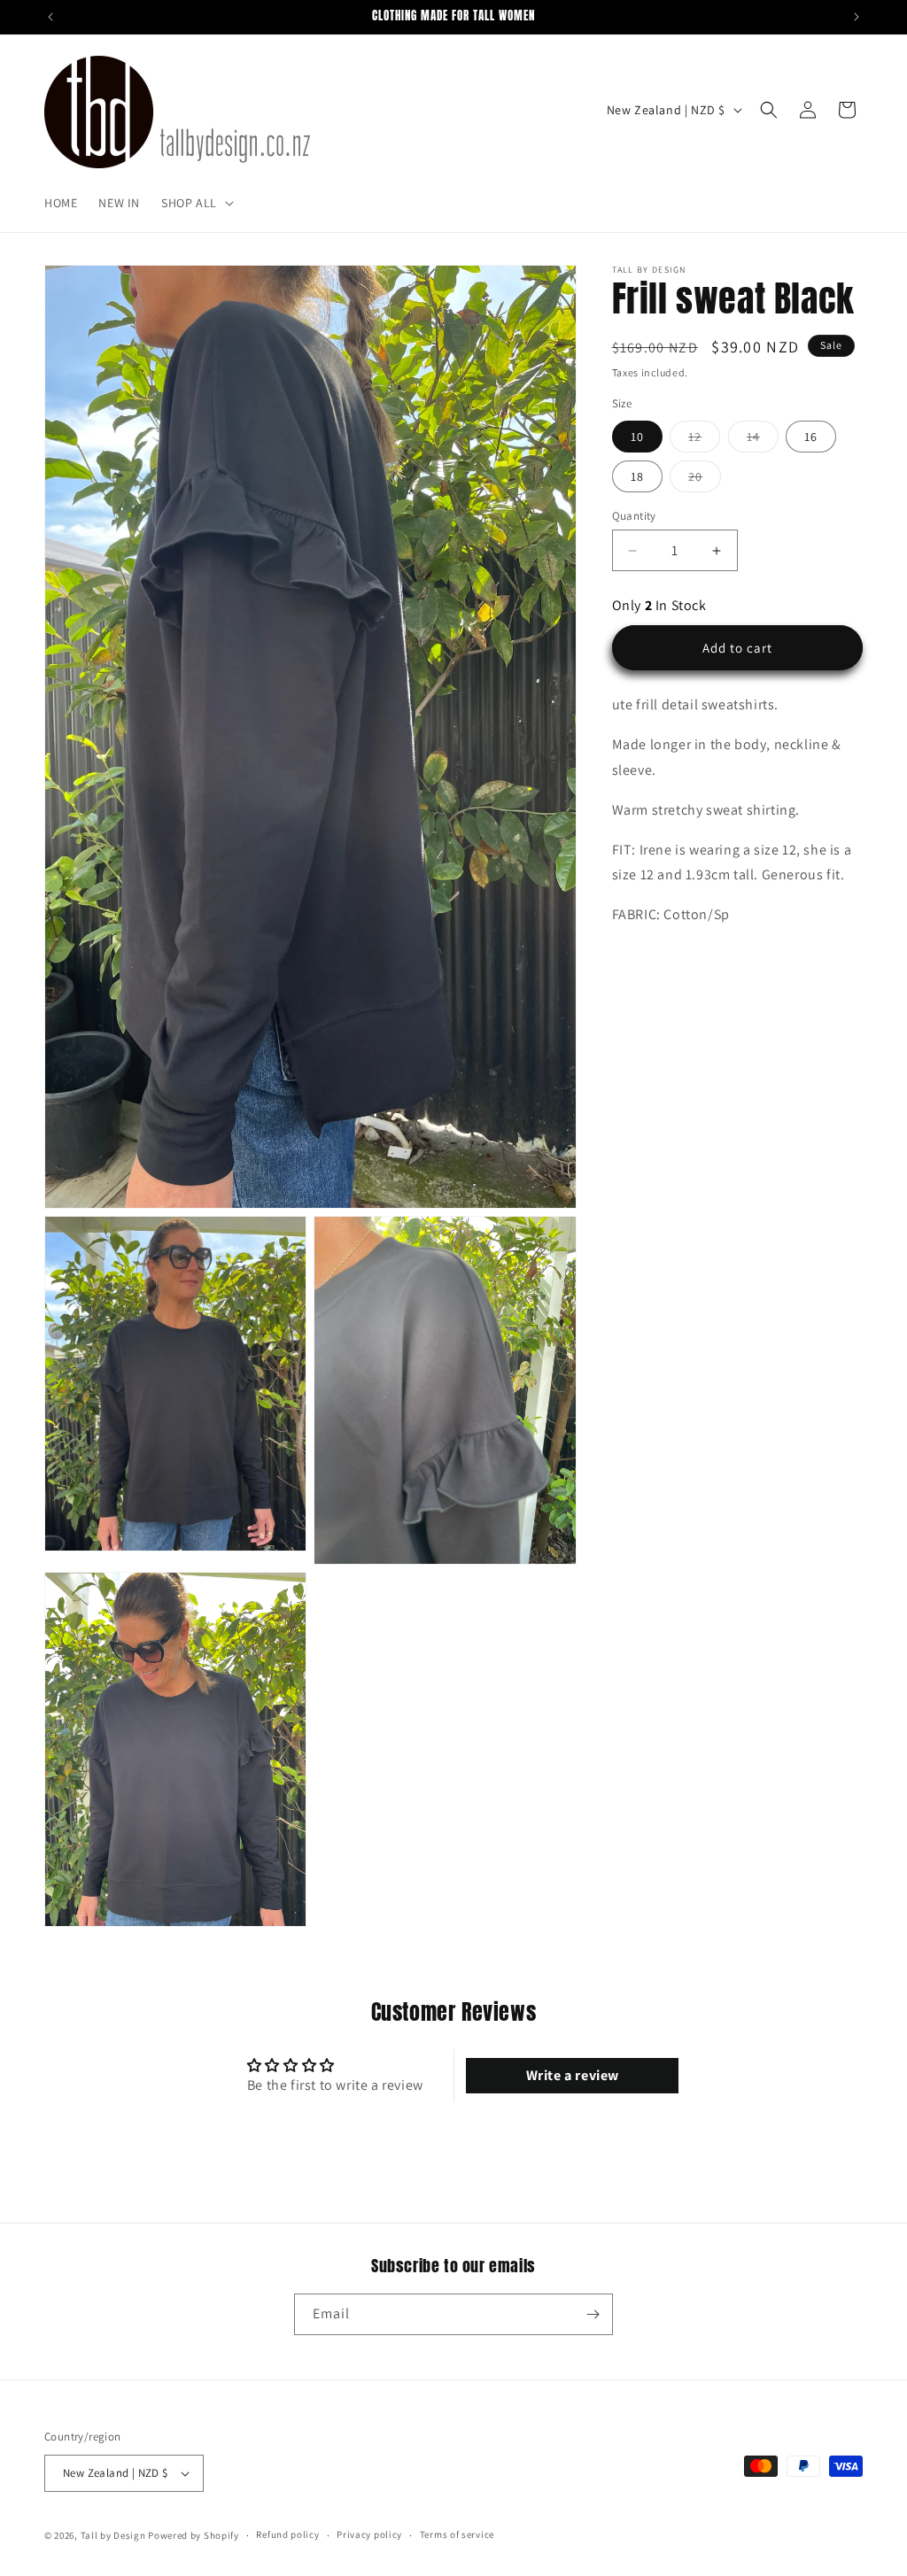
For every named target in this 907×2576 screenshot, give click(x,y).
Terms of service (457, 2534)
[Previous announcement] (50, 17)
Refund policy (287, 2534)
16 (811, 437)
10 (637, 437)
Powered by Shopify (194, 2535)
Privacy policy (369, 2534)
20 (705, 480)
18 (637, 476)
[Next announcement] (857, 17)
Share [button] (646, 969)
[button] (196, 203)
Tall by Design (113, 2535)
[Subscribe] (593, 2314)
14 (763, 440)
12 (704, 440)
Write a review (573, 2075)
